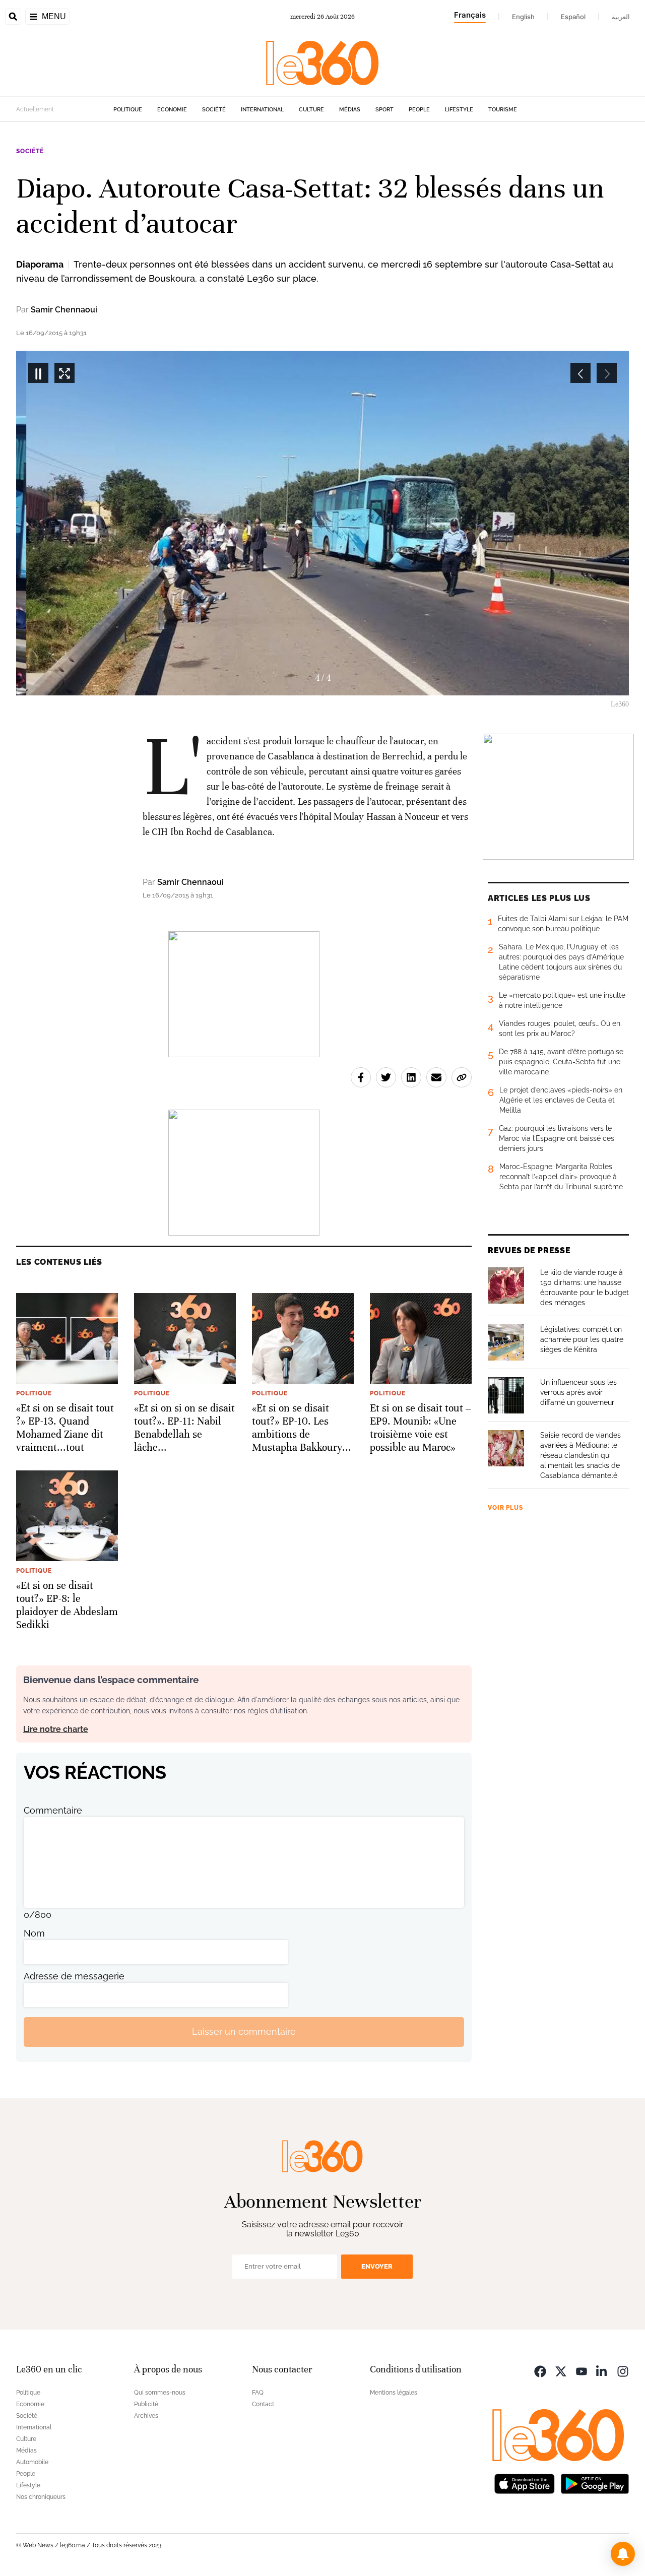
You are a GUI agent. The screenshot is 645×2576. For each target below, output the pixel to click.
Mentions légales (394, 2393)
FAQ (258, 2393)
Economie (172, 110)
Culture (311, 110)
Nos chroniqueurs (41, 2497)
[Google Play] (595, 2483)
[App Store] (525, 2483)
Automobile (32, 2462)
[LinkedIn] (602, 2371)
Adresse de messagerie (74, 1976)
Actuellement (35, 109)
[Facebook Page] (540, 2371)
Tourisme (503, 110)
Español (573, 17)
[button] (623, 2554)
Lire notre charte (56, 1729)
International (262, 110)
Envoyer (377, 2266)
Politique (128, 110)
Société (214, 110)
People (419, 110)
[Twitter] (561, 2371)
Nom (34, 1933)
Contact (263, 2404)
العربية (621, 17)
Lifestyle (459, 110)
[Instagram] (623, 2371)
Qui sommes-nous (160, 2393)
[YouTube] (582, 2371)
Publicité (146, 2404)
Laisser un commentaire (244, 2032)
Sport (384, 110)
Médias (350, 110)
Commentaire (53, 1810)
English (523, 17)
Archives (146, 2416)
